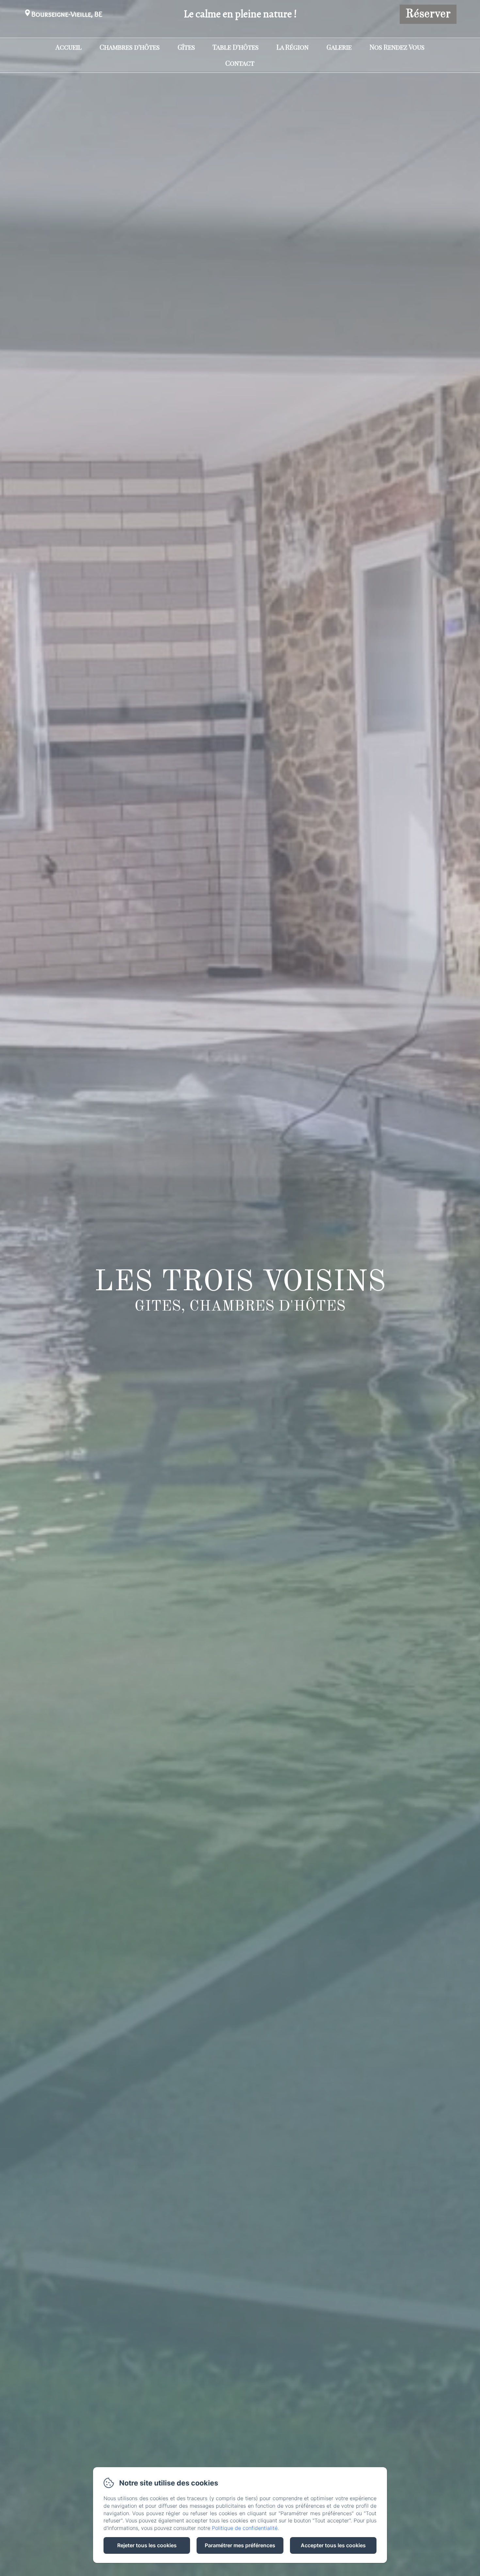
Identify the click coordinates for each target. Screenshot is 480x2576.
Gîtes (186, 47)
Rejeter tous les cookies (147, 2545)
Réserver (428, 14)
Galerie (339, 47)
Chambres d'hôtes (130, 47)
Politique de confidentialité (245, 2528)
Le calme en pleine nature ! (240, 14)
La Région (293, 47)
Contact (240, 63)
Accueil (69, 47)
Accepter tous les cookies (333, 2545)
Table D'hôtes (236, 47)
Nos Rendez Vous (397, 47)
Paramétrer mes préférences (240, 2545)
